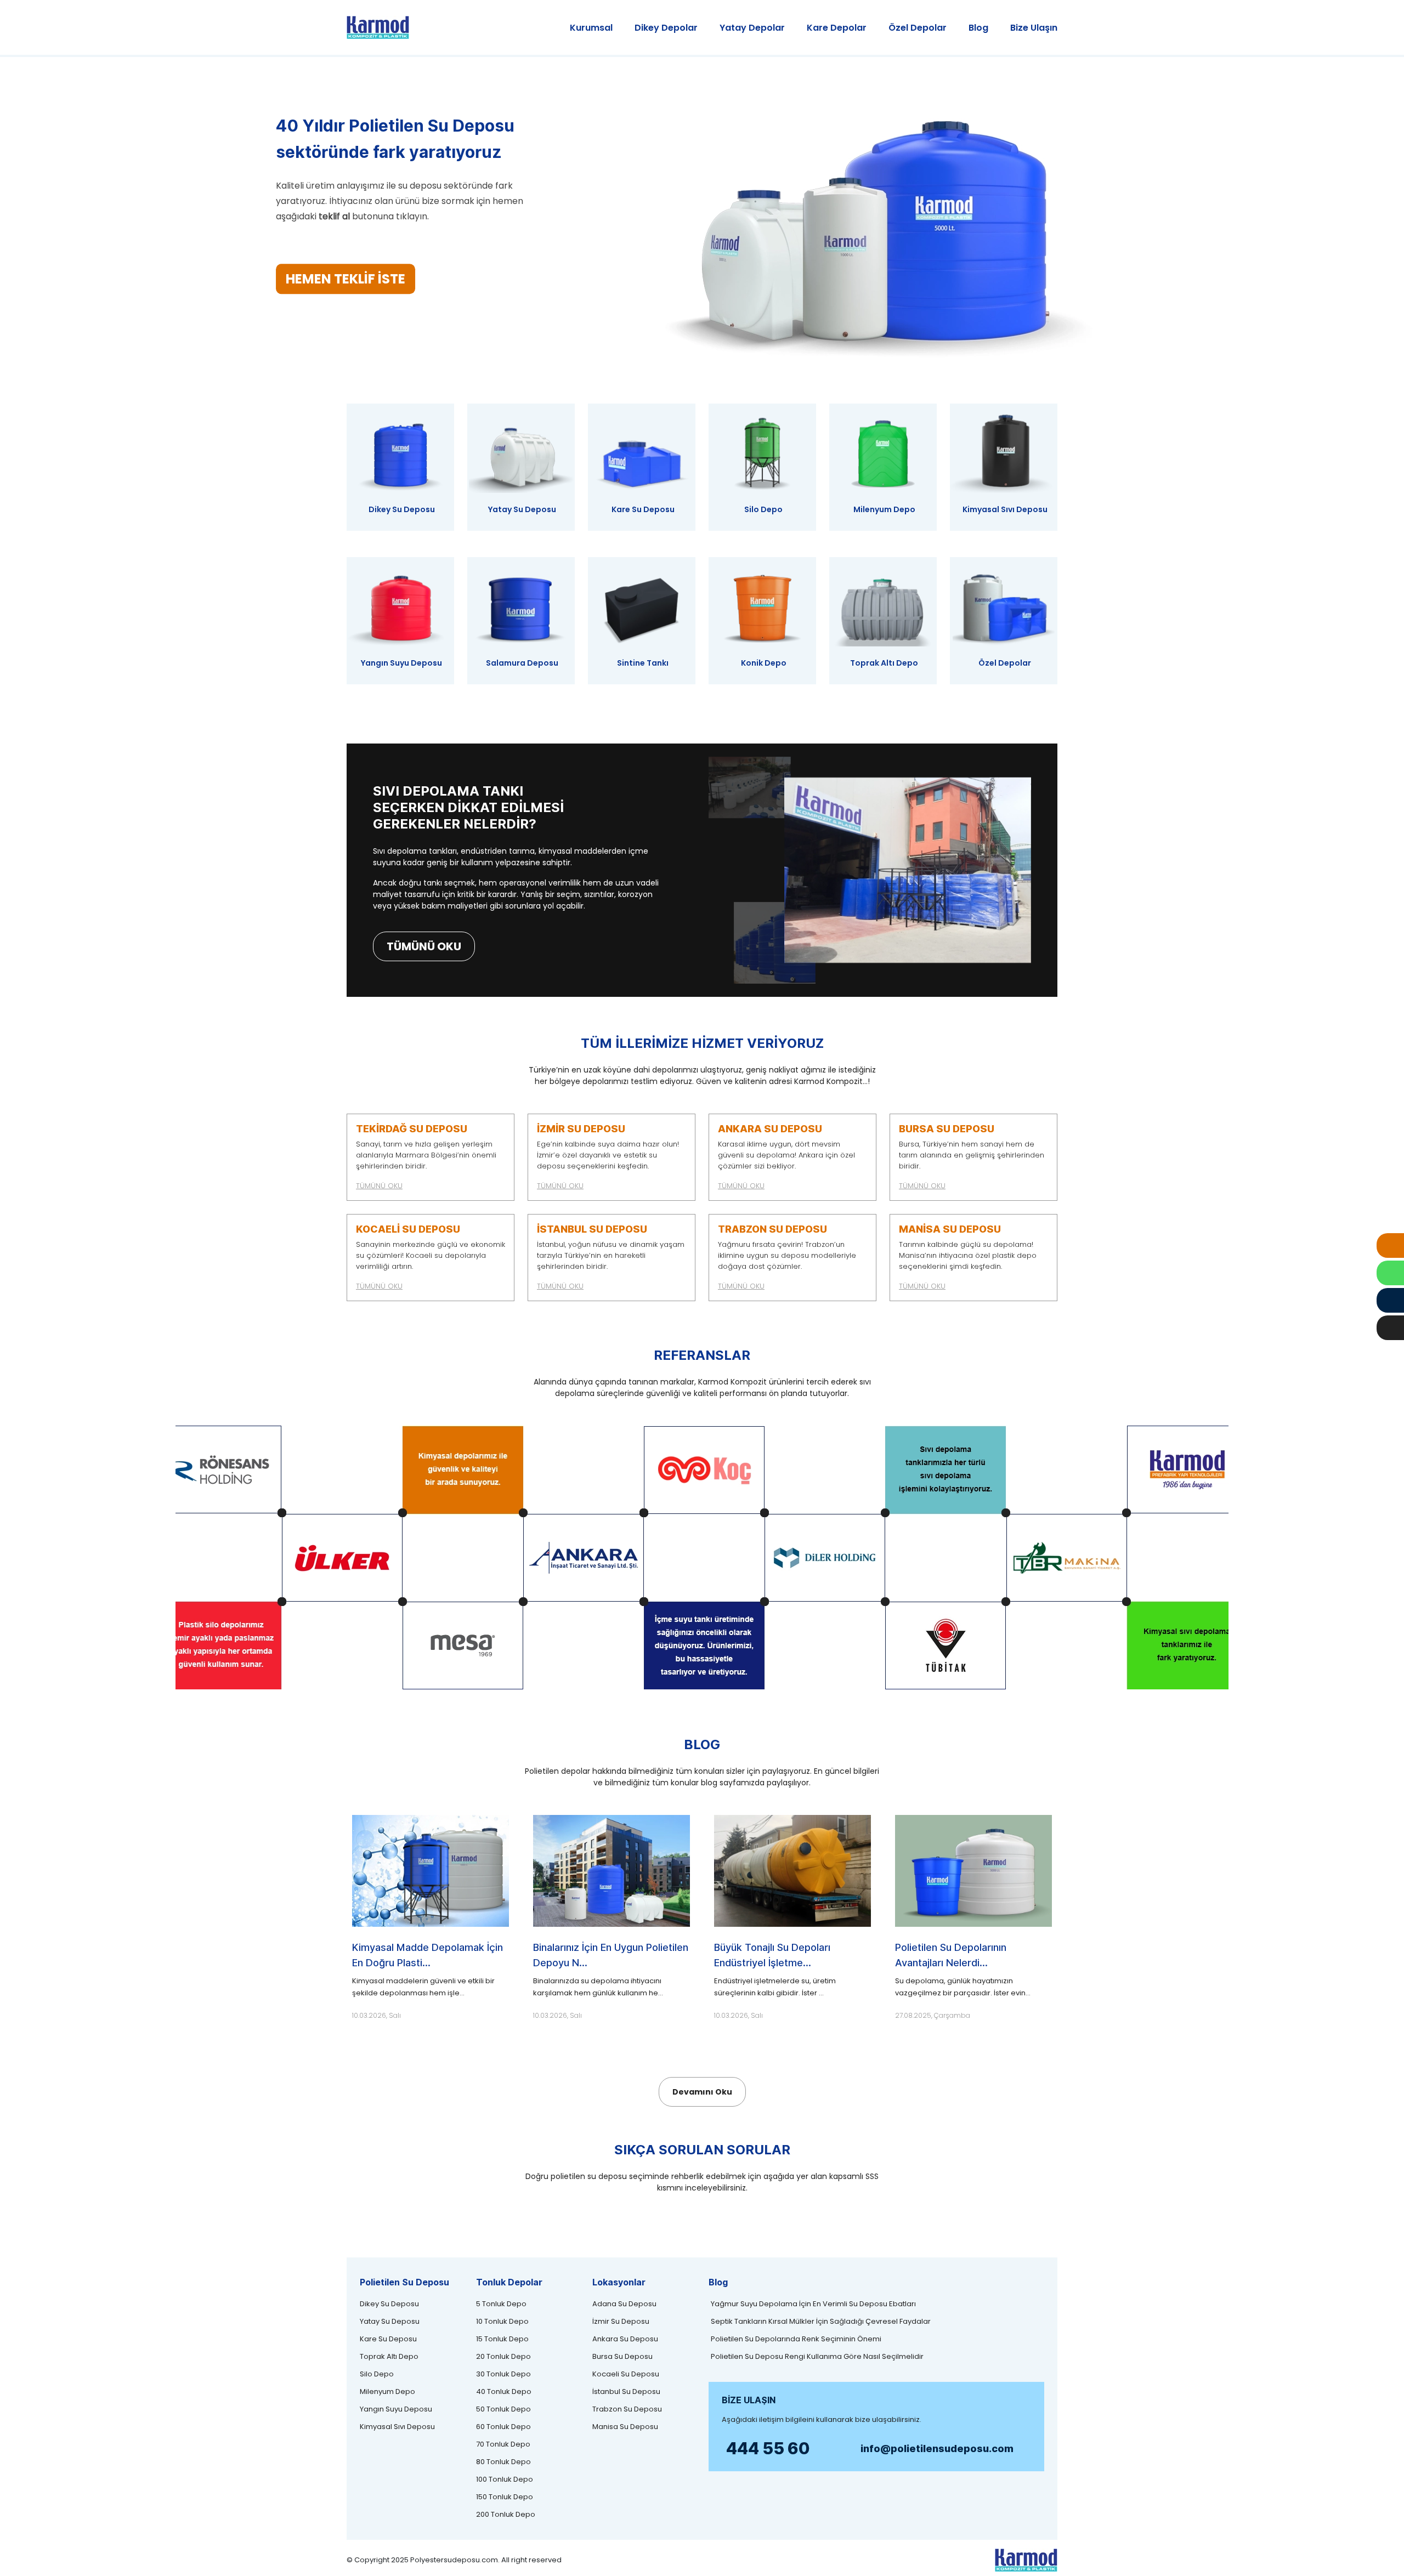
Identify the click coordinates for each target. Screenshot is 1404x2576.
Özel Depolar (918, 28)
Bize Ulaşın (1034, 28)
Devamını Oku (702, 2092)
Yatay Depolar (752, 28)
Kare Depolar (837, 28)
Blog (978, 28)
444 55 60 (768, 2448)
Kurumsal (591, 28)
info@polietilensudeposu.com (937, 2449)
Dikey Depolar (666, 28)
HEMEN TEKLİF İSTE (346, 279)
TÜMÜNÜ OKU (424, 946)
